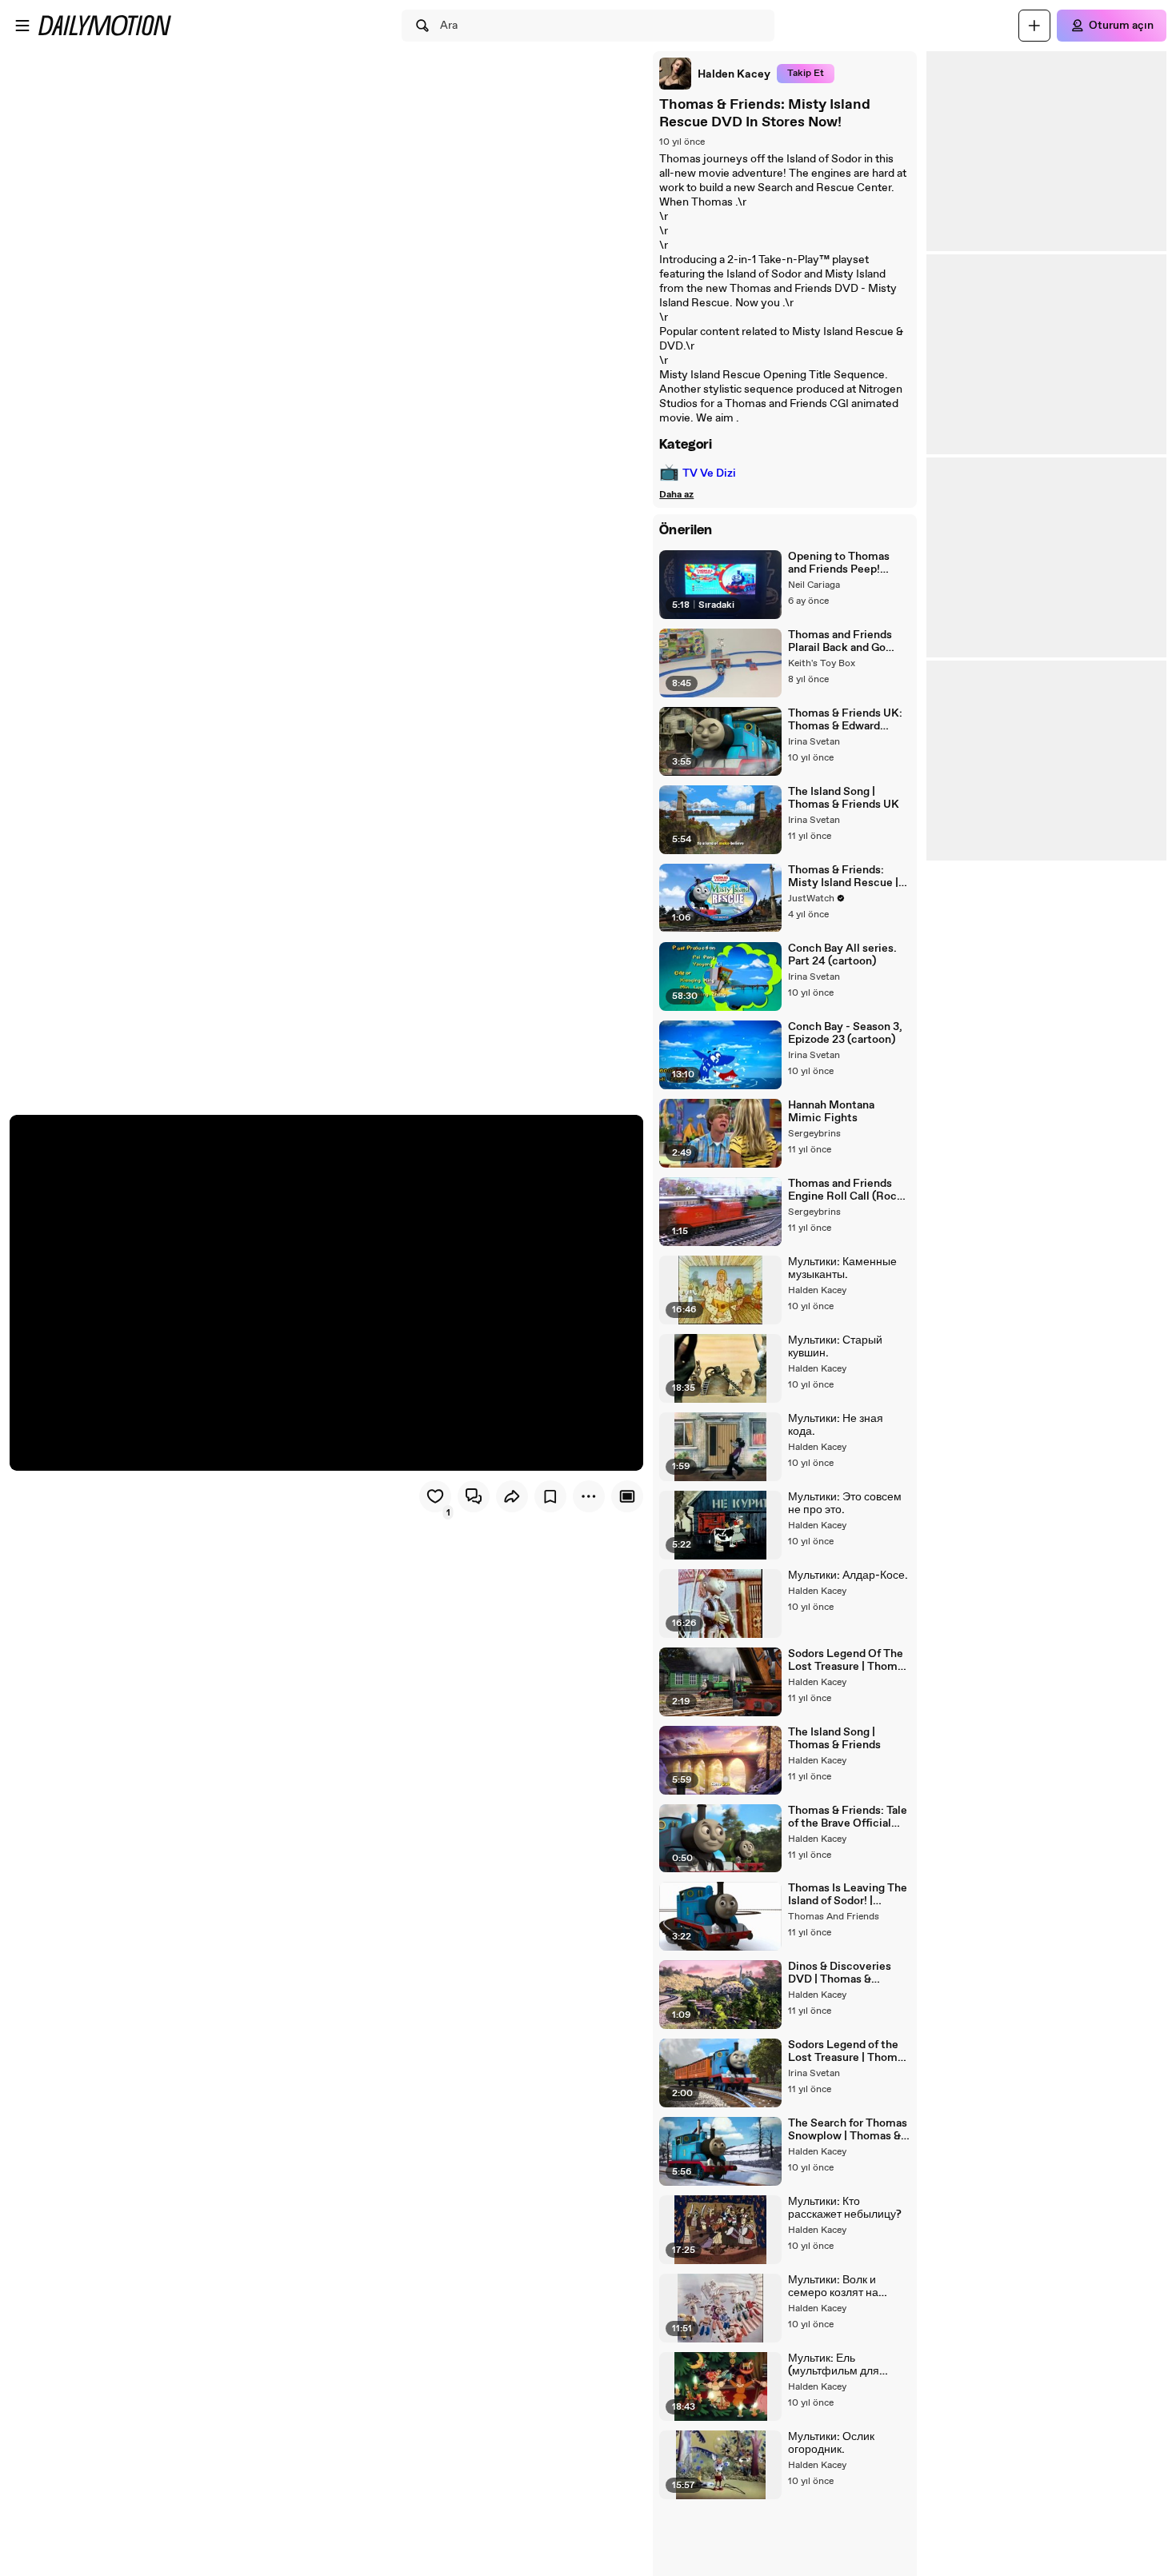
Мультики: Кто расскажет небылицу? (845, 2208)
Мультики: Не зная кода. (836, 1425)
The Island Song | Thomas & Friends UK (844, 798)
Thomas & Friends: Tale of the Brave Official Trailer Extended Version (848, 1817)
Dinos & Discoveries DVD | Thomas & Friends (840, 1973)
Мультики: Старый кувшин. (835, 1347)
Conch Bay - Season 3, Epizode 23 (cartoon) (845, 1033)
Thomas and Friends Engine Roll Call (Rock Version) (846, 1190)
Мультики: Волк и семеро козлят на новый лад (833, 2286)
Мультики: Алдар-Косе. (848, 1576)
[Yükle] (1034, 26)
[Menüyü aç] (22, 26)
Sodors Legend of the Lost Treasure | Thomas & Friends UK (848, 2051)
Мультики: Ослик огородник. (831, 2443)
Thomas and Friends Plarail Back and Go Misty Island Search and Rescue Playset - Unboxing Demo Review (842, 641)
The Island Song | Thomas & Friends (834, 1739)
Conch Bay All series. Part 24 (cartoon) (842, 955)
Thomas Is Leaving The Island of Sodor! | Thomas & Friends (848, 1895)
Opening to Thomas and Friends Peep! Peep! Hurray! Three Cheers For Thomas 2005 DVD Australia (839, 563)
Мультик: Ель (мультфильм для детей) (834, 2365)
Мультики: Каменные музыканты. (842, 1268)
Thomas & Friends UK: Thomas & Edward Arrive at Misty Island (845, 720)
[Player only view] (627, 1496)
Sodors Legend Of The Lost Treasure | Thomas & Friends (848, 1660)
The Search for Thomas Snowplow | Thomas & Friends (848, 2130)
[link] (715, 74)
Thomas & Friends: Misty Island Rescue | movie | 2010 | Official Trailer (844, 877)
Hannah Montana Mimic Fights (831, 1112)
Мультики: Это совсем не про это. (845, 1504)
